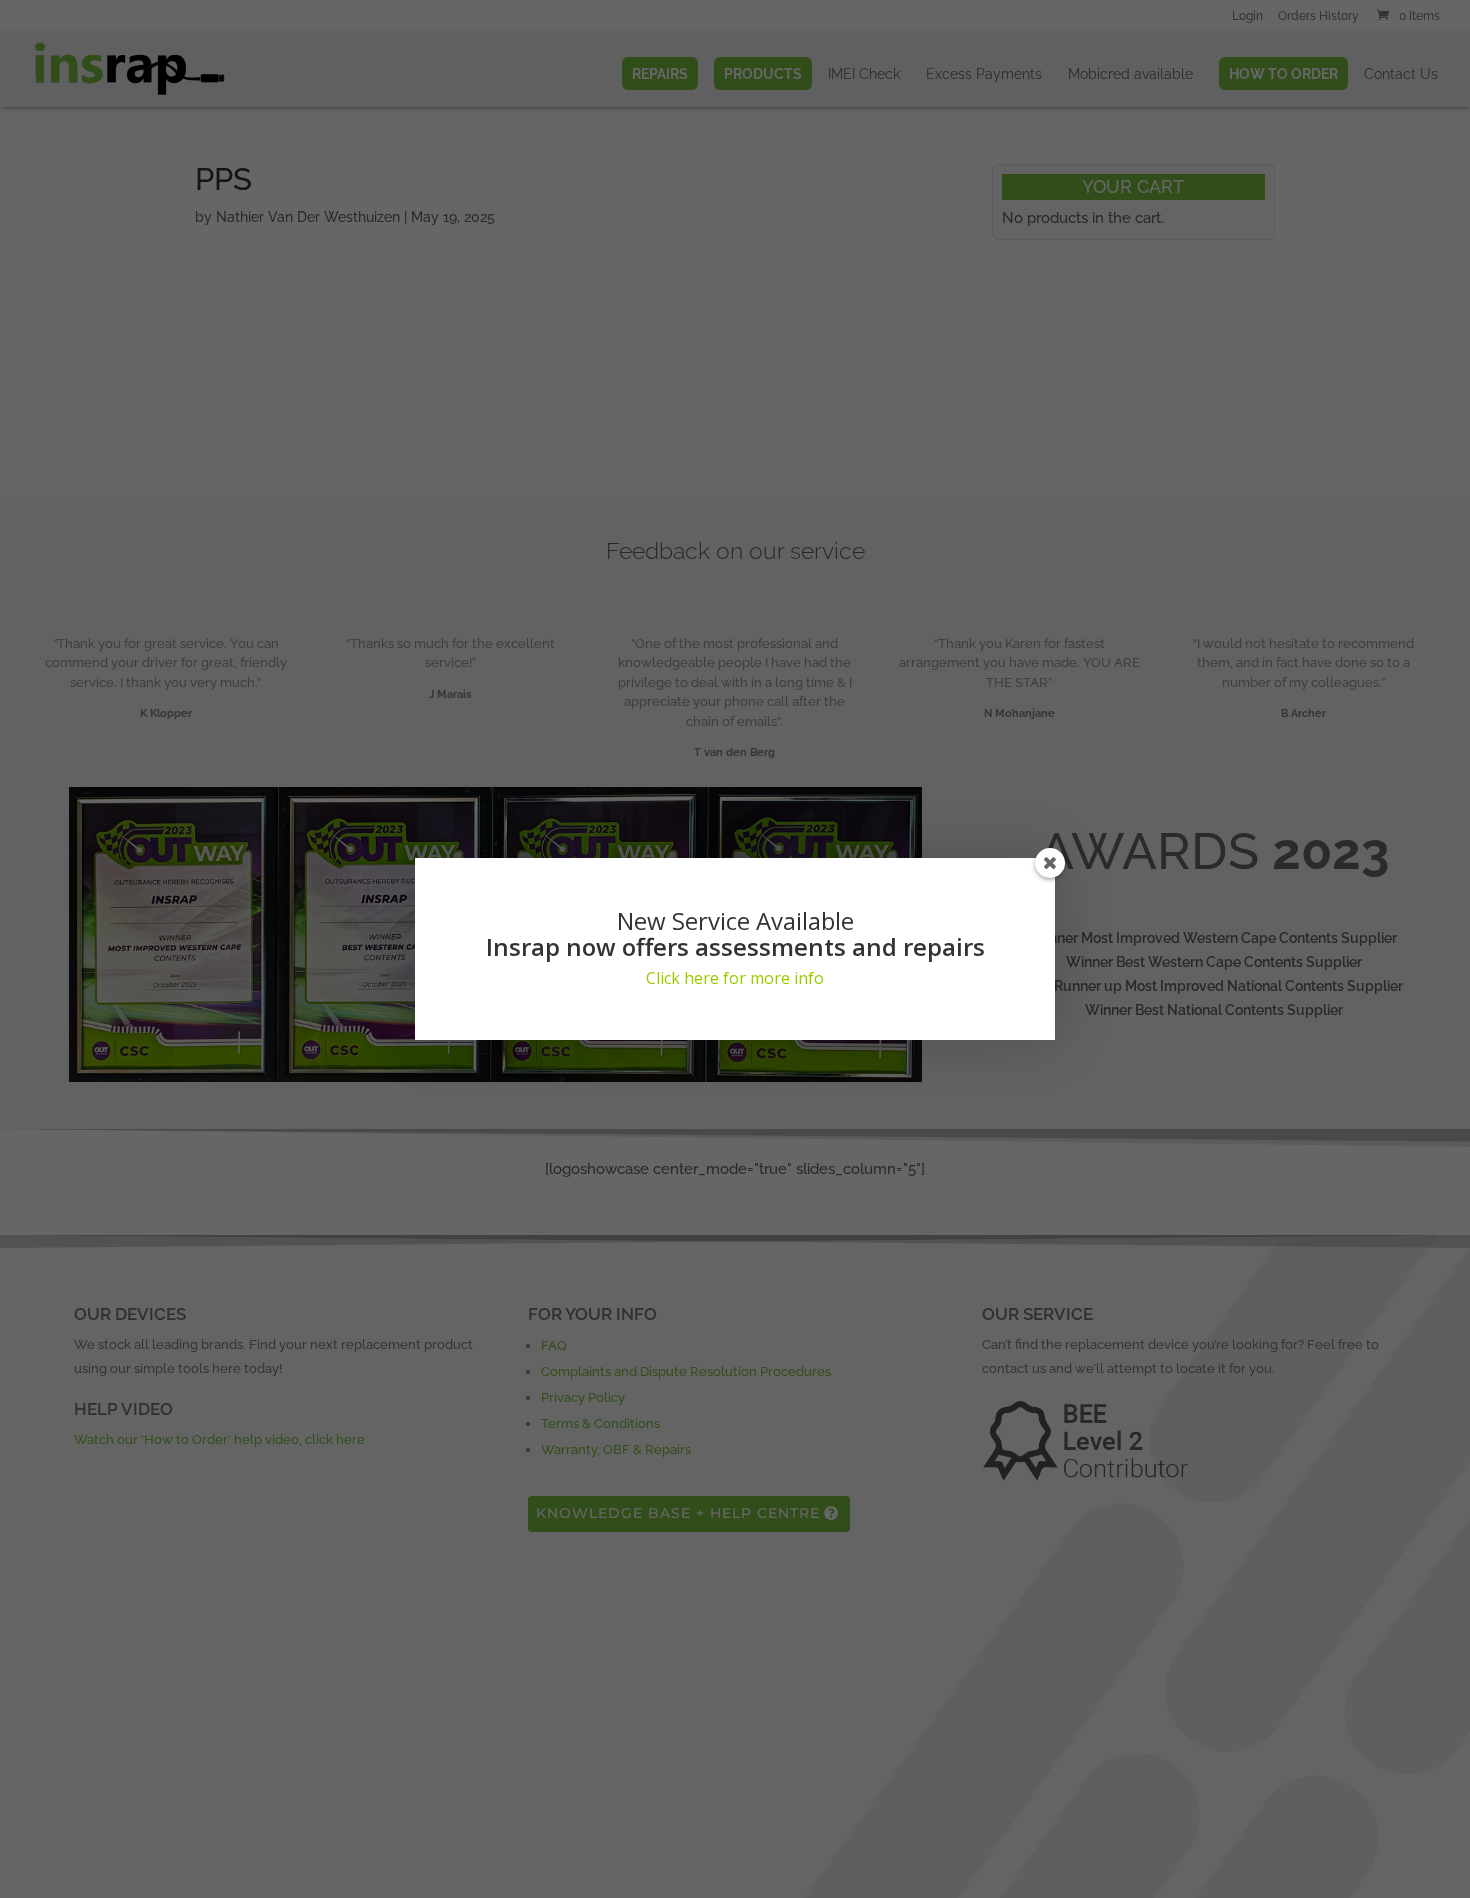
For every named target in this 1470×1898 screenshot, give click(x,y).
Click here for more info (735, 978)
